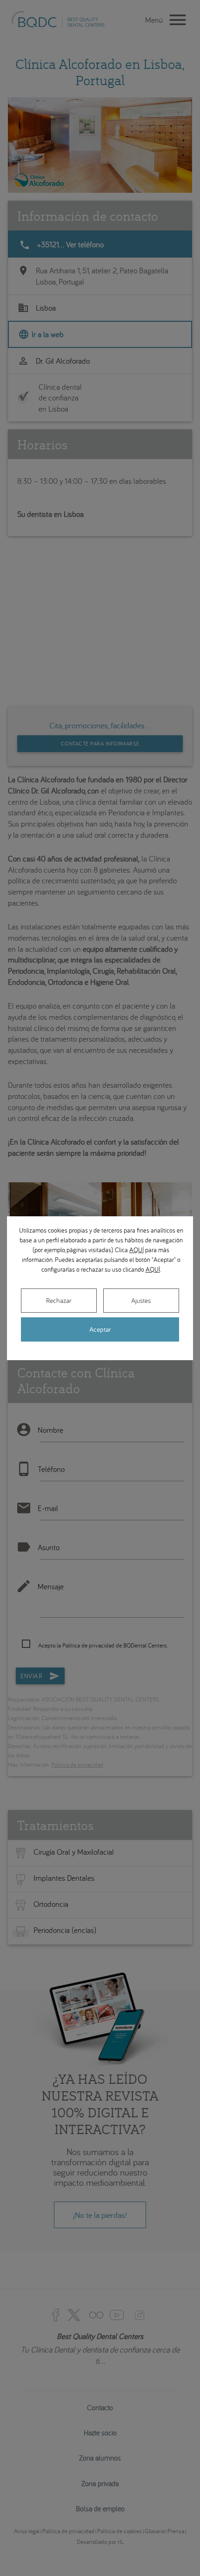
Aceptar (100, 1329)
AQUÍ (137, 1250)
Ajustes (141, 1300)
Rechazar (59, 1300)
